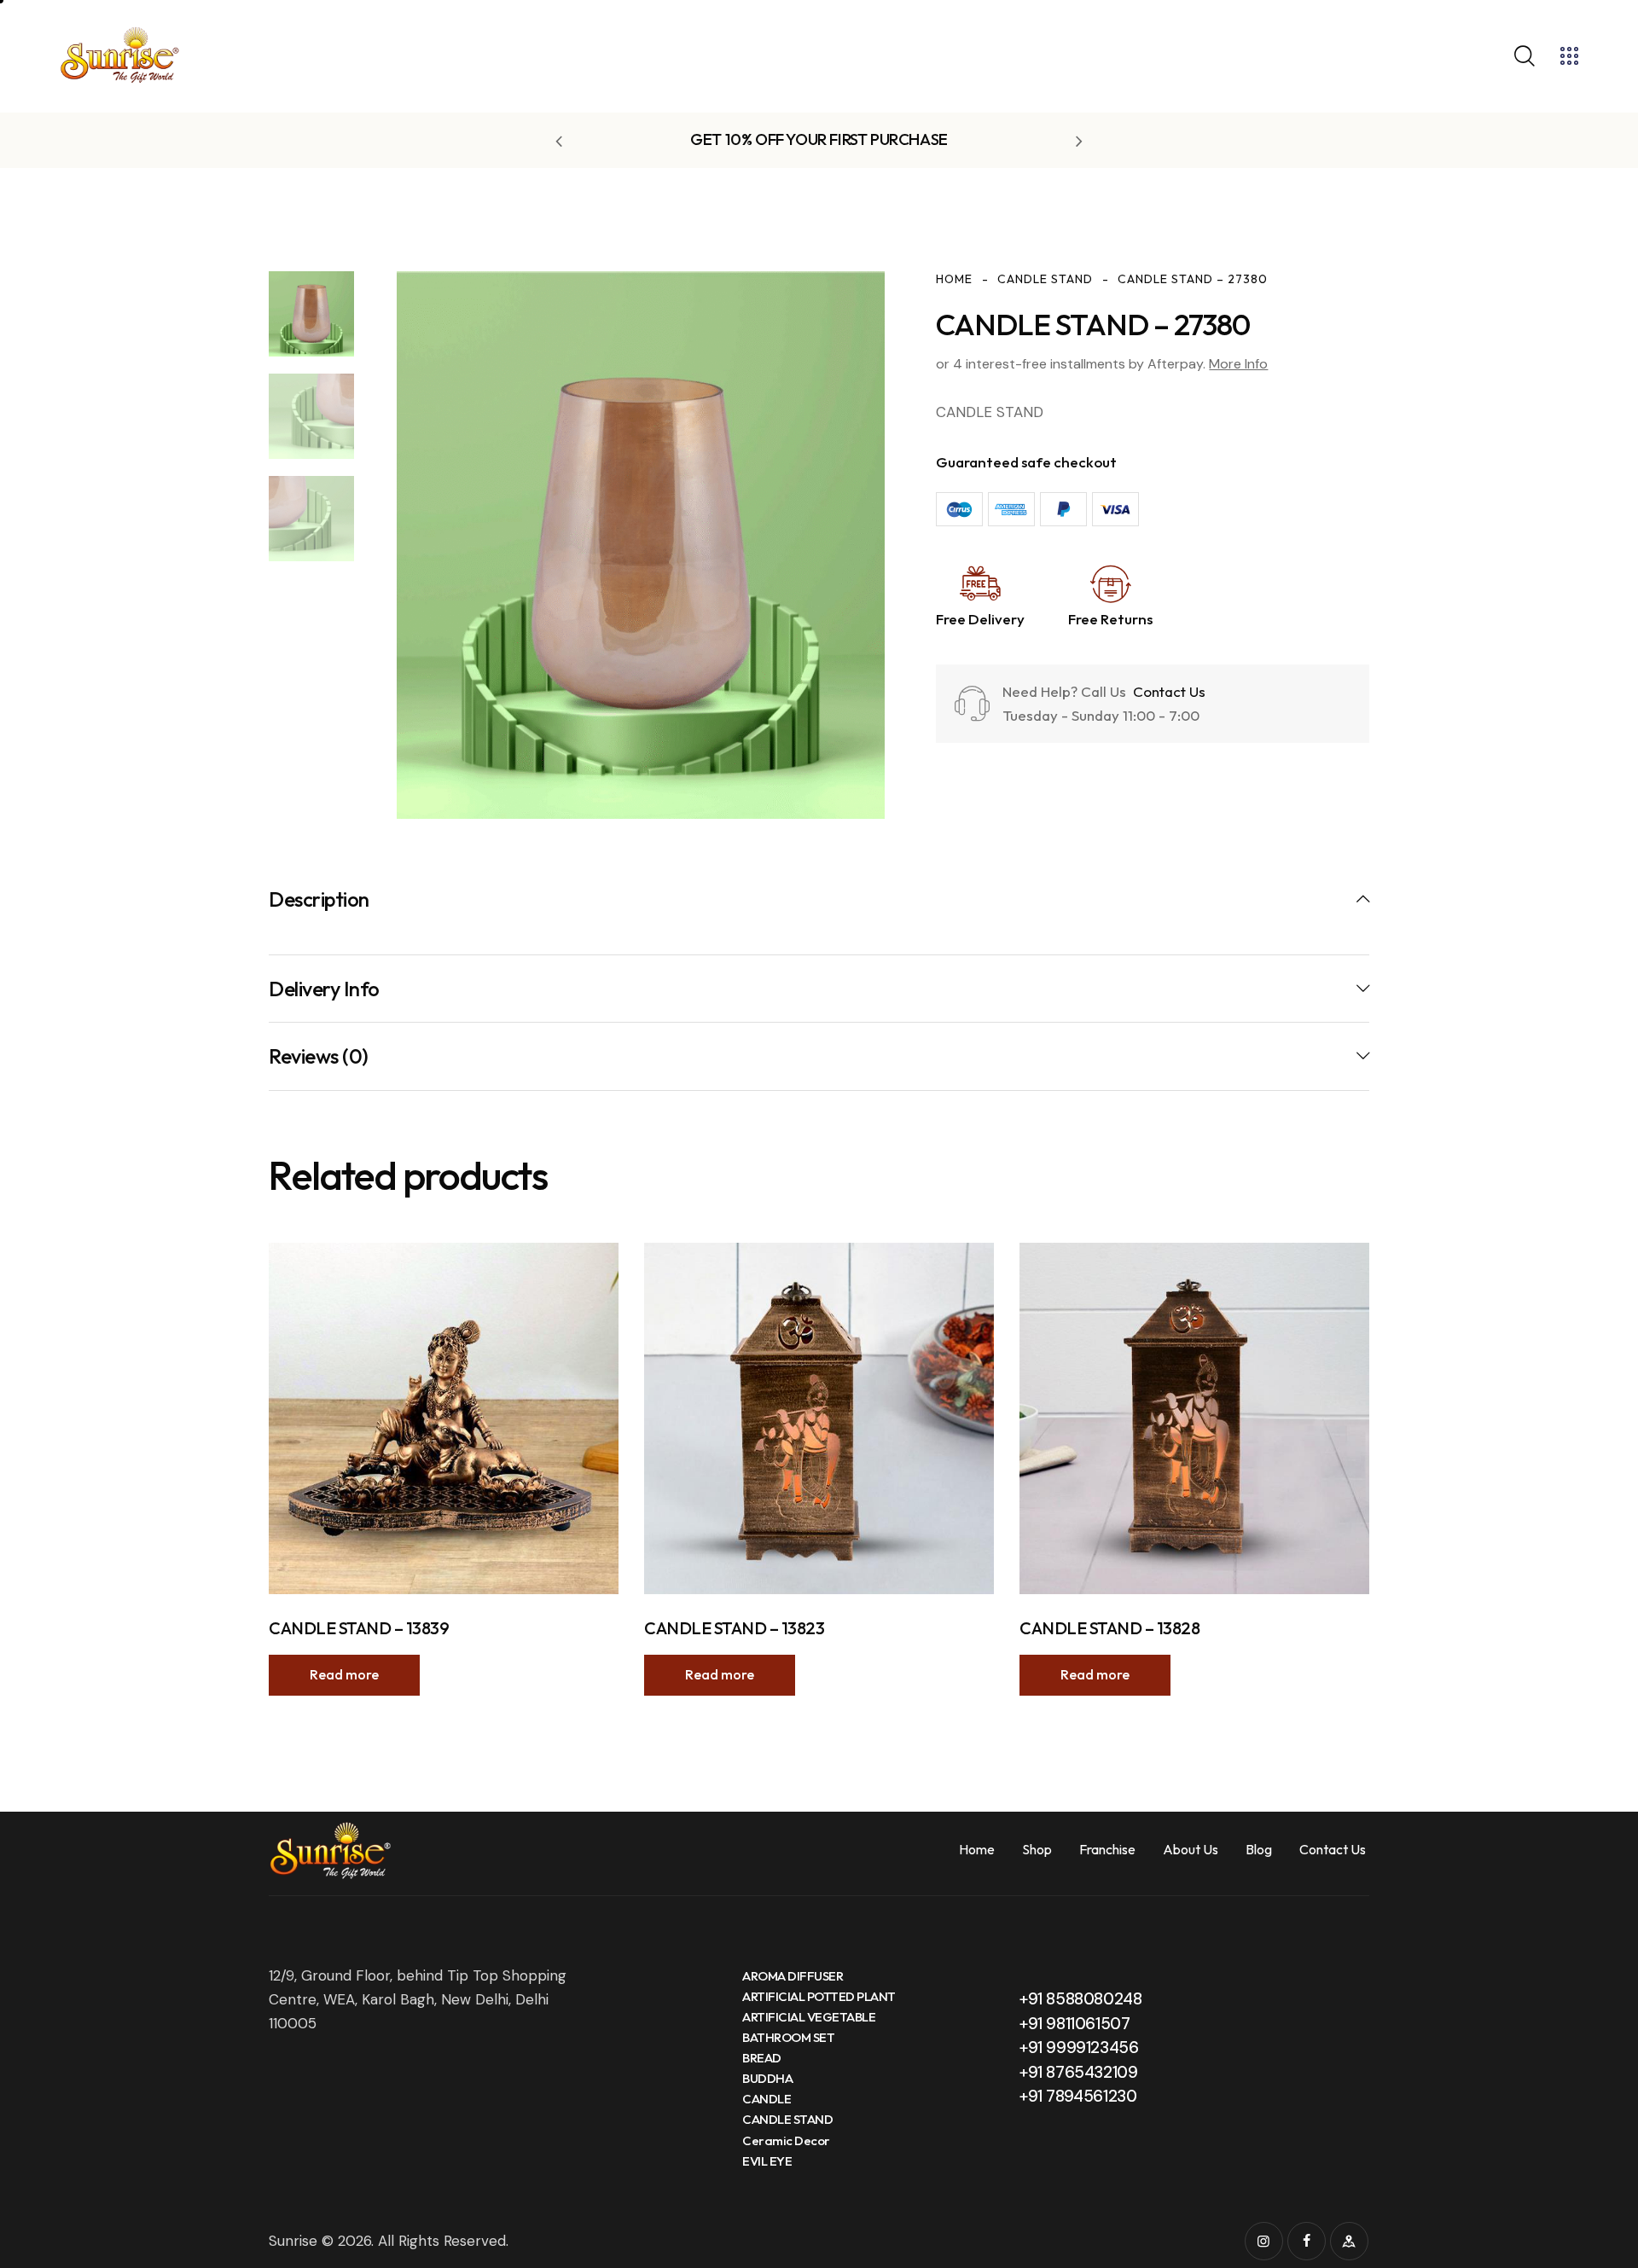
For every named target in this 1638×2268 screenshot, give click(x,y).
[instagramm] (1264, 2241)
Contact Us (1168, 691)
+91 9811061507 (1075, 2024)
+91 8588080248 (1080, 1999)
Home (954, 279)
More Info (1238, 364)
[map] (1349, 2241)
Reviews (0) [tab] (319, 1056)
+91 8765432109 (1078, 2072)
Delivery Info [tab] (324, 989)
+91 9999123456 (1079, 2048)
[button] (559, 141)
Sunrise (293, 2241)
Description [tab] (319, 899)
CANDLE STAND (1045, 279)
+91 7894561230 (1078, 2096)
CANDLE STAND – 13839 (359, 1628)
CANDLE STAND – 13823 (734, 1628)
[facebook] (1307, 2241)
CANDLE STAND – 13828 (1109, 1628)
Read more (344, 1674)
